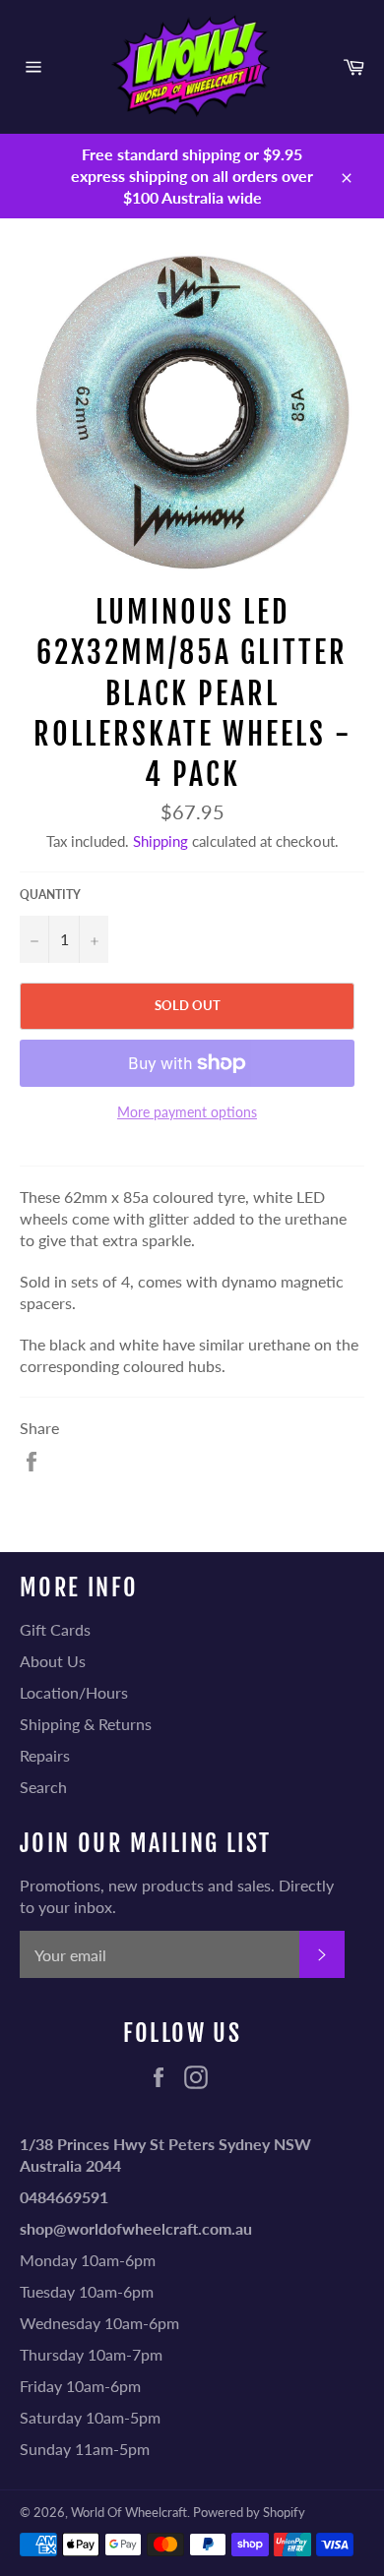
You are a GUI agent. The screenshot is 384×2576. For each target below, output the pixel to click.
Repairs (45, 1755)
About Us (53, 1661)
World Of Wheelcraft (129, 2512)
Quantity (50, 895)
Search (43, 1787)
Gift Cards (55, 1629)
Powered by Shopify (249, 2512)
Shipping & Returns (86, 1724)
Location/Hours (74, 1692)
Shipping (160, 841)
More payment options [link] (187, 1112)
